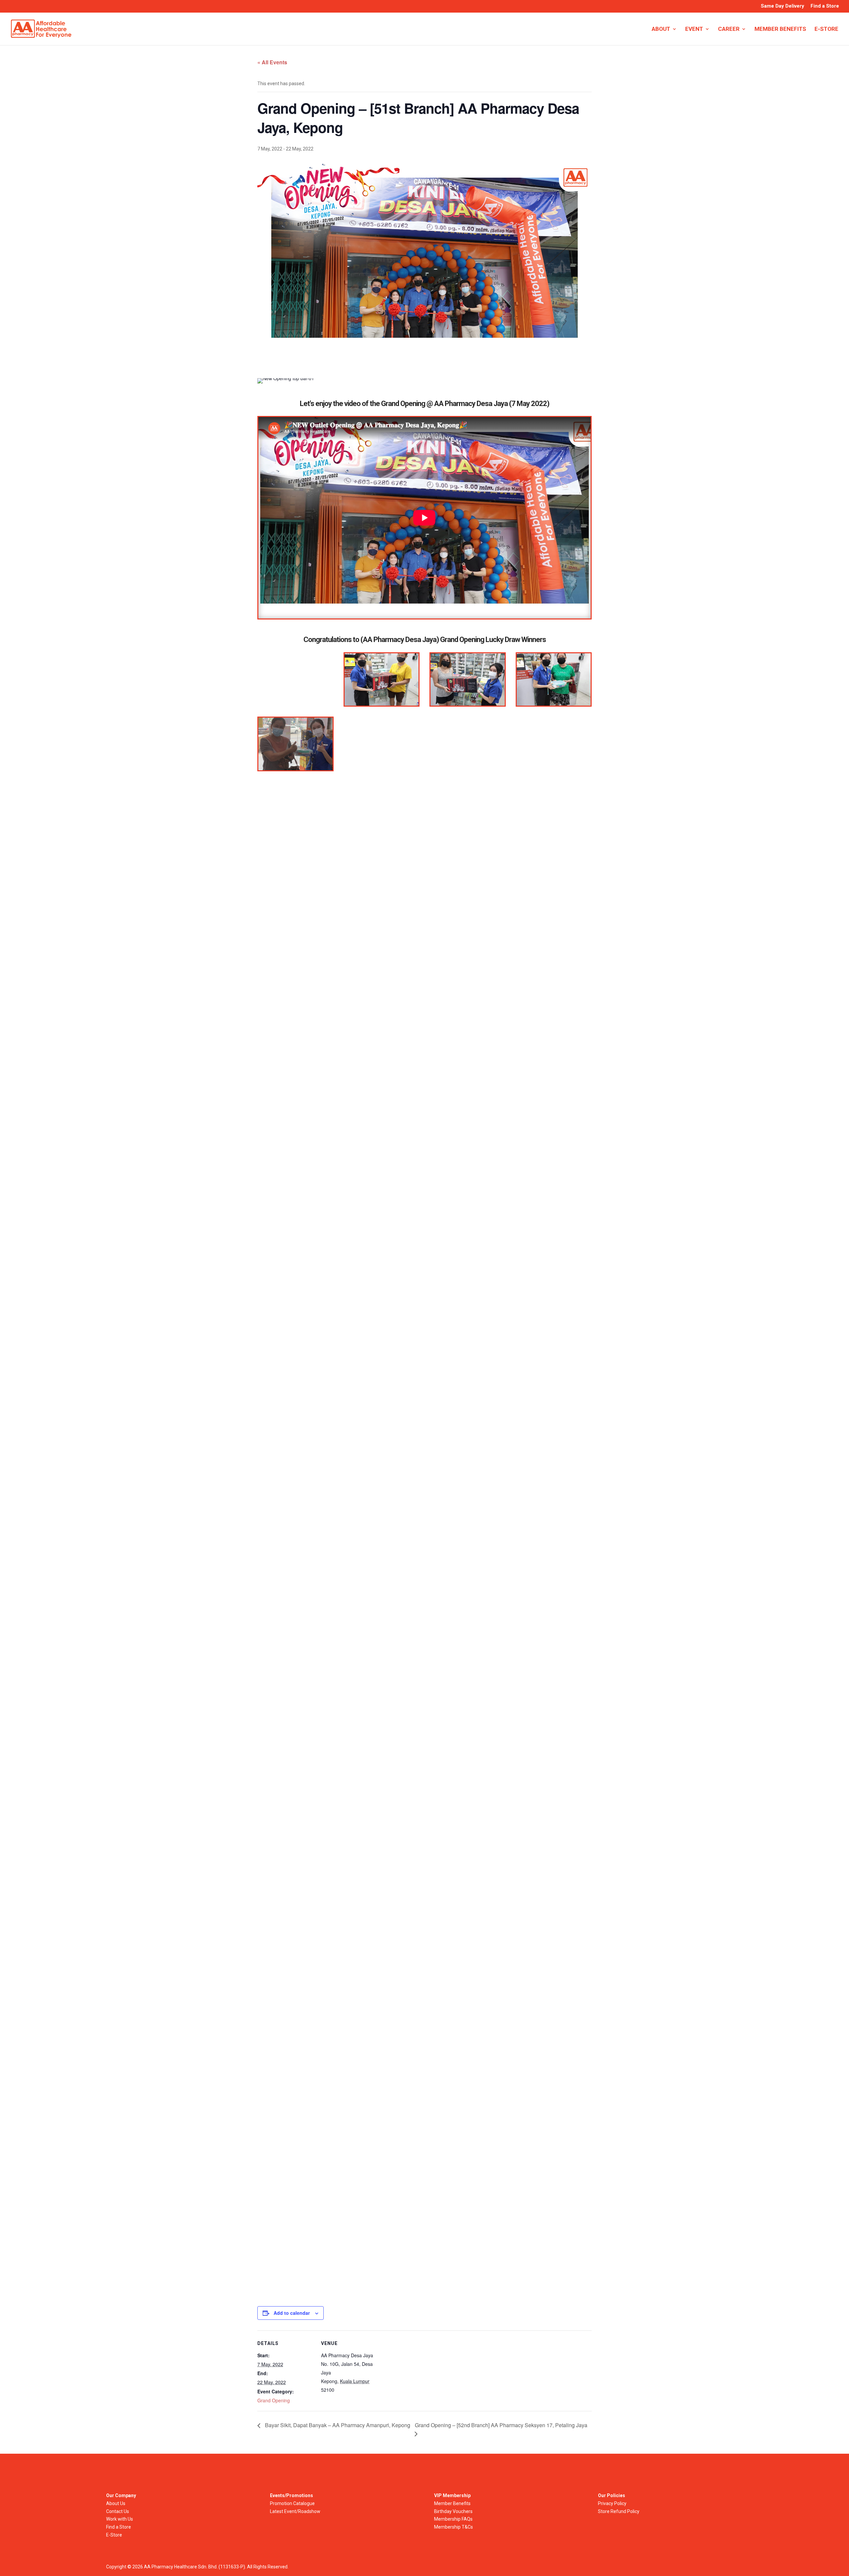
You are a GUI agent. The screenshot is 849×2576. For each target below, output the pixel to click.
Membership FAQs (453, 2519)
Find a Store (825, 6)
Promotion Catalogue (292, 2503)
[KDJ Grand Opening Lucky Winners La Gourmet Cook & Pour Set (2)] (468, 680)
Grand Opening (274, 2400)
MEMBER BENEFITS (780, 29)
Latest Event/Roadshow (295, 2511)
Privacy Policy (612, 2503)
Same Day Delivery (783, 6)
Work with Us (120, 2519)
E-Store (114, 2535)
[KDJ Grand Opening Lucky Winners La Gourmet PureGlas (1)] (554, 680)
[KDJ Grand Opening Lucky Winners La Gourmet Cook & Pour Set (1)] (382, 680)
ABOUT (661, 29)
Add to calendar (292, 2313)
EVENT (694, 29)
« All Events (272, 62)
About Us (116, 2503)
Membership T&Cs (454, 2527)
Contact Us (118, 2511)
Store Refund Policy (619, 2511)
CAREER (729, 29)
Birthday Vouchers (453, 2511)
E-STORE (826, 29)
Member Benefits (452, 2503)
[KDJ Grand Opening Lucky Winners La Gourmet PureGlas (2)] (295, 744)
